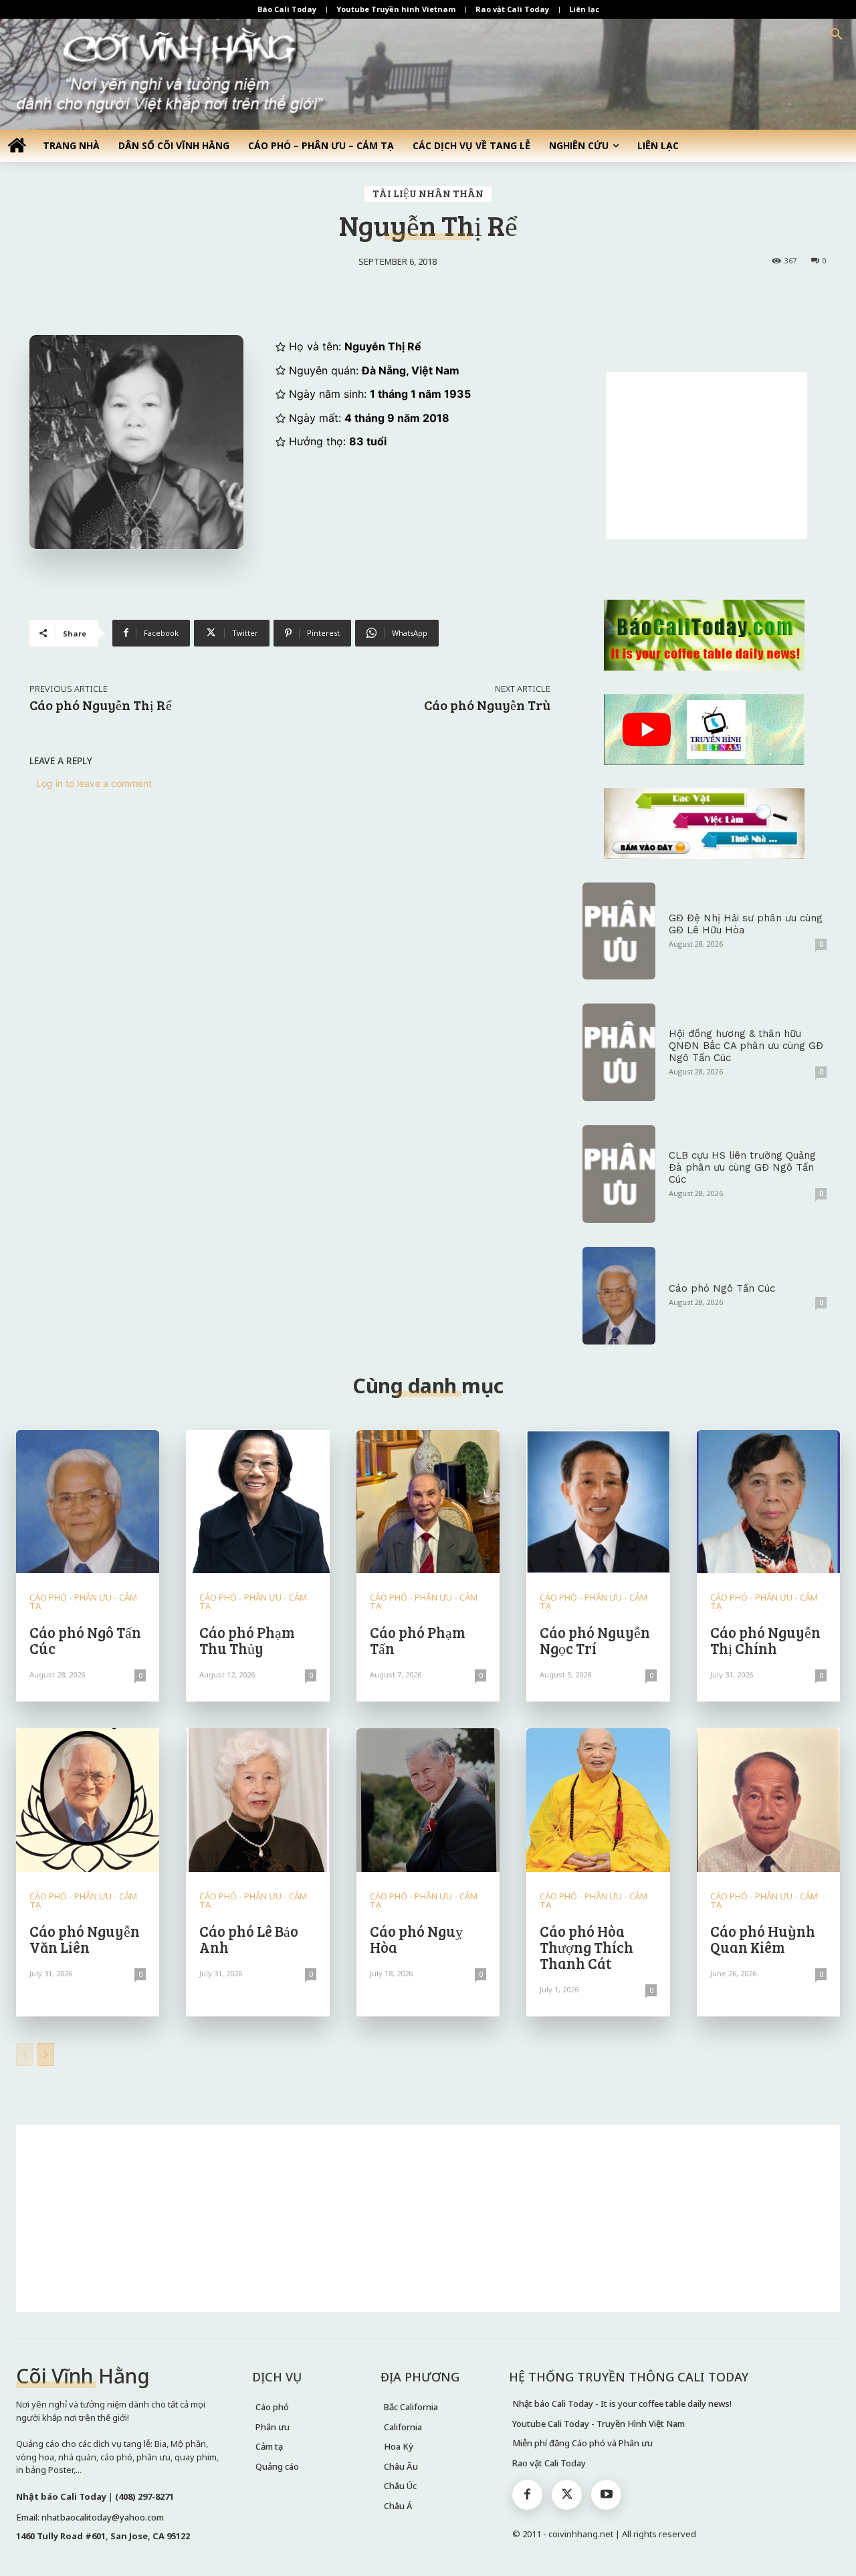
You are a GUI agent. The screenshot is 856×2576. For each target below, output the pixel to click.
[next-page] (46, 2055)
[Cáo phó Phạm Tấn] (428, 1502)
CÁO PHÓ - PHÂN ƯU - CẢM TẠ (83, 1602)
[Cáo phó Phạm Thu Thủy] (257, 1502)
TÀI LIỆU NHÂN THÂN (428, 193)
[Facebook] (527, 2495)
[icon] (17, 145)
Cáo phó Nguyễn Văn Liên (85, 1939)
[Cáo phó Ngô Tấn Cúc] (619, 1296)
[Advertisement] (707, 455)
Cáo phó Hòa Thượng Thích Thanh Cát (586, 1947)
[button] (837, 35)
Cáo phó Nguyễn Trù (487, 705)
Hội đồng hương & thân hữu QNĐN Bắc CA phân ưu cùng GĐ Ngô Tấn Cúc (746, 1046)
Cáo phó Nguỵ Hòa (416, 1939)
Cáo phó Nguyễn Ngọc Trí (595, 1640)
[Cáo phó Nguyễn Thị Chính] (768, 1502)
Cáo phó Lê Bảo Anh (249, 1939)
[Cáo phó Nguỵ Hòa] (428, 1800)
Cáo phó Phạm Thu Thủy (247, 1640)
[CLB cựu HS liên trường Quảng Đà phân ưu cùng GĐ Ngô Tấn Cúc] (619, 1174)
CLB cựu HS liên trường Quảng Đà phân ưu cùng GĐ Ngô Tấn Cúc (742, 1167)
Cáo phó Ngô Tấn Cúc (722, 1288)
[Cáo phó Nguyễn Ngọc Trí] (598, 1502)
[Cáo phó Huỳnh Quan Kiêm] (768, 1800)
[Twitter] (567, 2495)
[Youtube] (606, 2495)
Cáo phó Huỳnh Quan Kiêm (763, 1939)
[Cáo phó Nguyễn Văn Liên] (88, 1800)
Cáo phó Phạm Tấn (418, 1640)
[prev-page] (24, 2055)
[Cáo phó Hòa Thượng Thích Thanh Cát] (598, 1800)
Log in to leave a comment (94, 783)
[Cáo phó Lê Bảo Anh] (257, 1800)
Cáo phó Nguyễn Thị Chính (765, 1640)
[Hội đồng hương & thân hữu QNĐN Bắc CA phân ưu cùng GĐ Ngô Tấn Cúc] (619, 1052)
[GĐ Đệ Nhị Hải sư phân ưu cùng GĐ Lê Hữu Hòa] (619, 931)
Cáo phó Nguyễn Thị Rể (101, 705)
